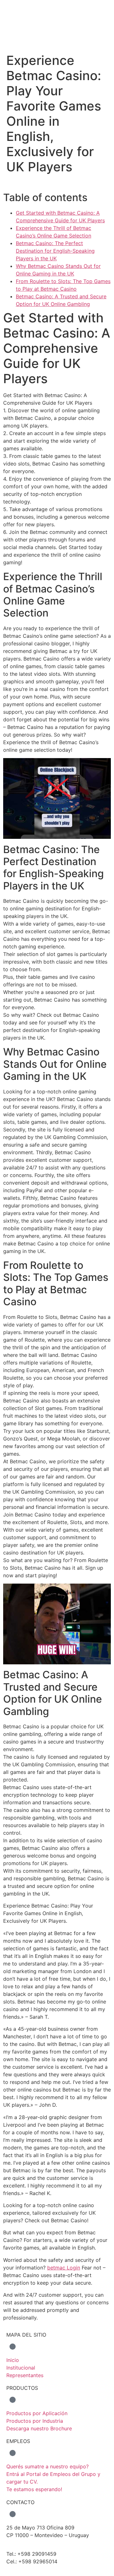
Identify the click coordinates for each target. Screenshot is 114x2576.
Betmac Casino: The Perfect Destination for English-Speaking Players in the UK (55, 251)
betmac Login (64, 2268)
